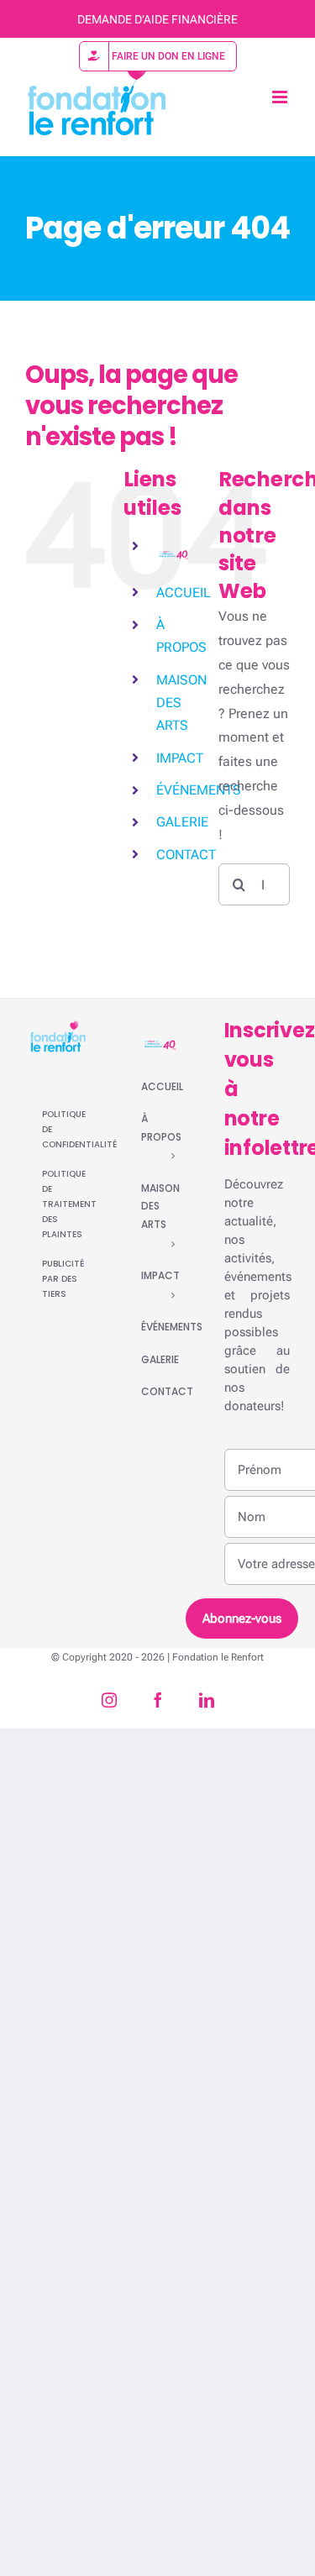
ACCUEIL (184, 593)
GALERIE (182, 822)
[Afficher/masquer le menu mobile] (281, 97)
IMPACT (180, 758)
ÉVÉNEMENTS (199, 790)
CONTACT (186, 855)
